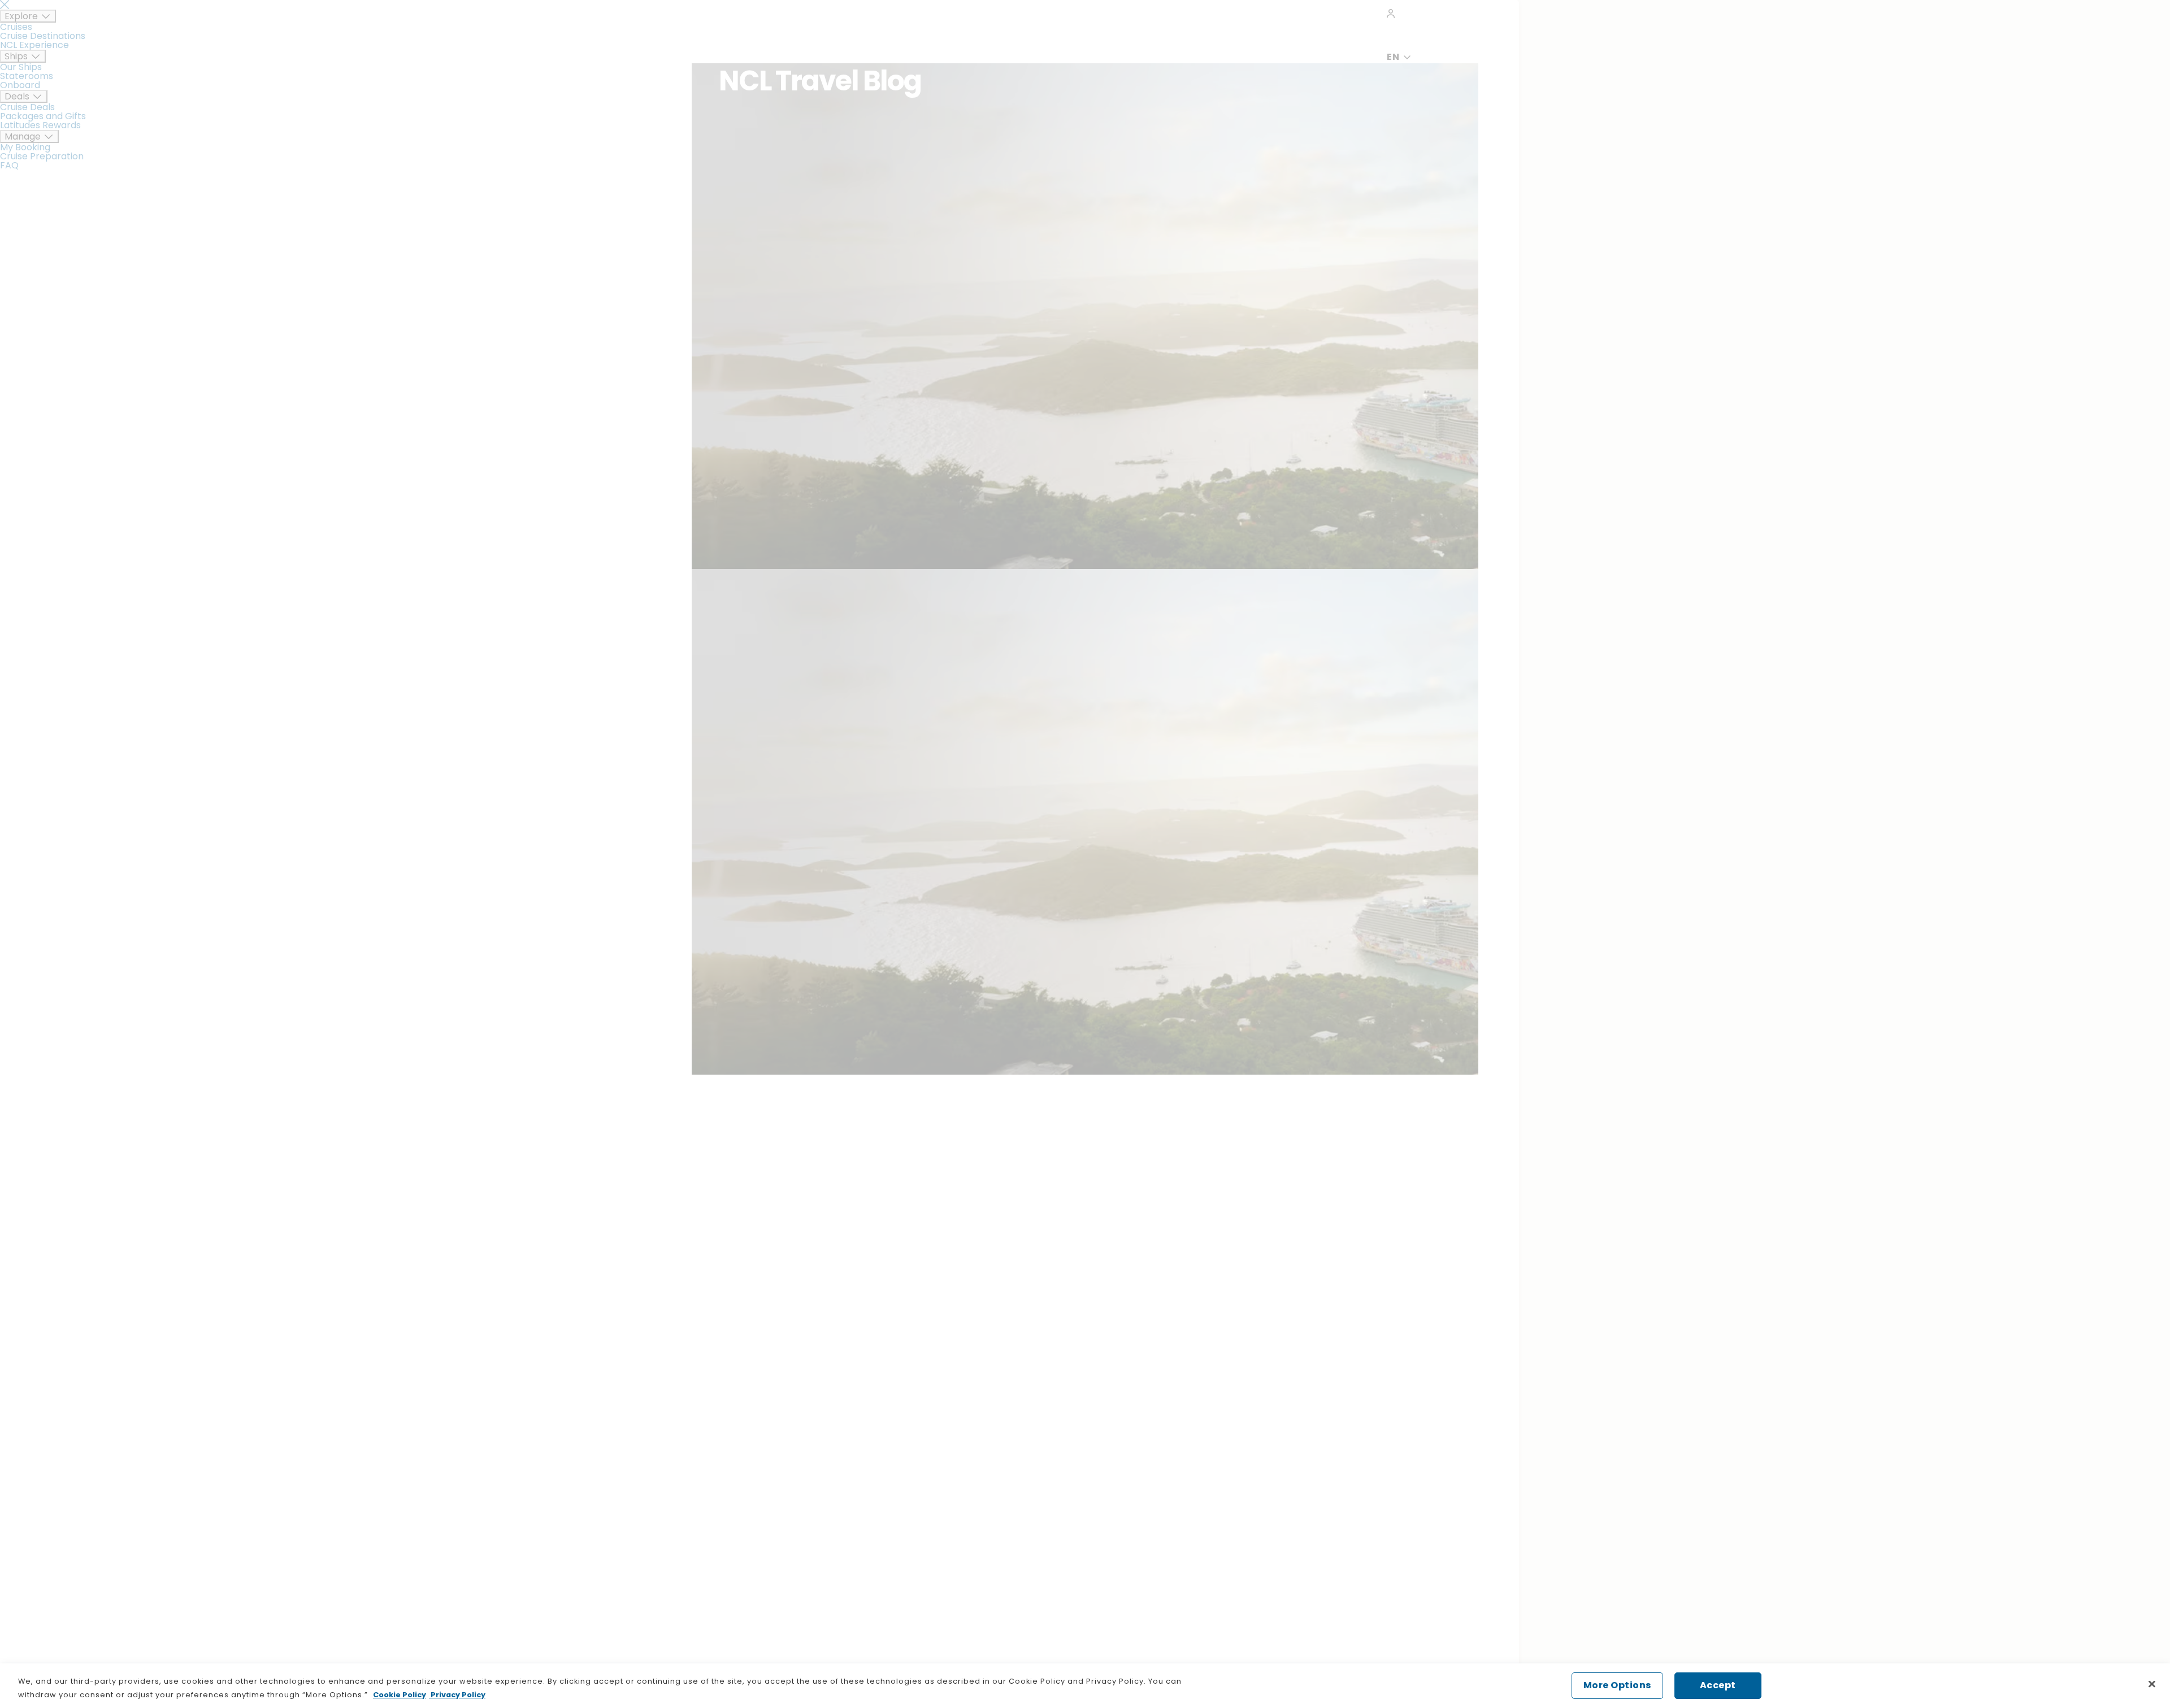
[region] (1085, 1686)
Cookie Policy (400, 1695)
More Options (1617, 1685)
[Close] (2152, 1684)
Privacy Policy (457, 1695)
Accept (1718, 1685)
